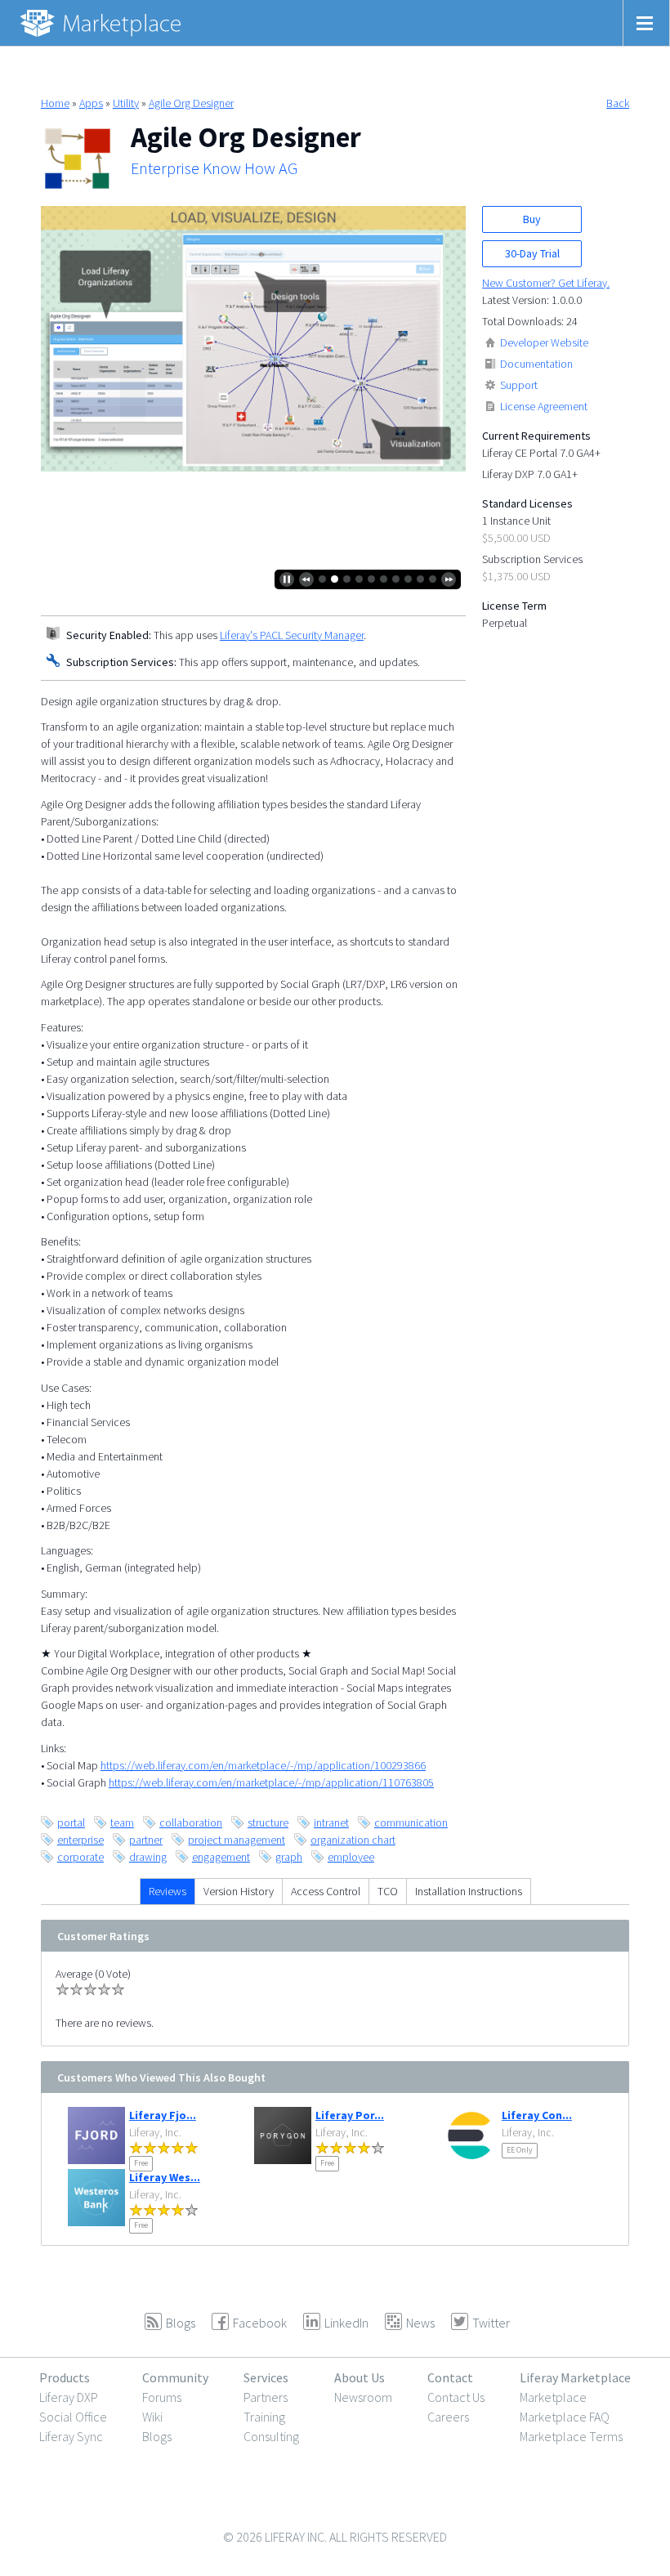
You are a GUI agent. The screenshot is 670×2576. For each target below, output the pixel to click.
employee (351, 1857)
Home (55, 103)
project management (237, 1840)
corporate (80, 1857)
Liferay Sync (71, 2436)
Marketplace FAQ (565, 2417)
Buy (532, 219)
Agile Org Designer (191, 103)
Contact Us (456, 2397)
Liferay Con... (537, 2115)
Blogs (157, 2436)
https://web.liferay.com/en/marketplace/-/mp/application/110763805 (271, 1782)
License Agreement (544, 406)
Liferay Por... (350, 2115)
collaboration (191, 1822)
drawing (148, 1857)
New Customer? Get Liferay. (546, 283)
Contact (450, 2377)
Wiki (152, 2417)
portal (71, 1822)
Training (264, 2417)
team (122, 1822)
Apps (91, 103)
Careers (448, 2417)
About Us (360, 2377)
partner (146, 1840)
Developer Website (544, 342)
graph (289, 1857)
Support (519, 385)
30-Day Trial (532, 253)
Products (65, 2377)
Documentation (536, 364)
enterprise (80, 1840)
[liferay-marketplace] (102, 23)
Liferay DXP (69, 2397)
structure (268, 1822)
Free (141, 2163)
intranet (331, 1822)
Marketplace (553, 2397)
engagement (221, 1857)
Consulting (271, 2436)
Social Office (73, 2417)
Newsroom (363, 2397)
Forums (162, 2397)
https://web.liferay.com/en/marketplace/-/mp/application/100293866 (263, 1765)
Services (266, 2377)
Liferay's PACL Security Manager (292, 635)
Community (175, 2377)
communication (411, 1822)
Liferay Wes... (165, 2177)
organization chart (353, 1840)
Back (618, 103)
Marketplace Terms (571, 2436)
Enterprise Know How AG (214, 168)
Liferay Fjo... (163, 2115)
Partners (266, 2397)
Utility (126, 103)
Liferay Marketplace (575, 2377)
